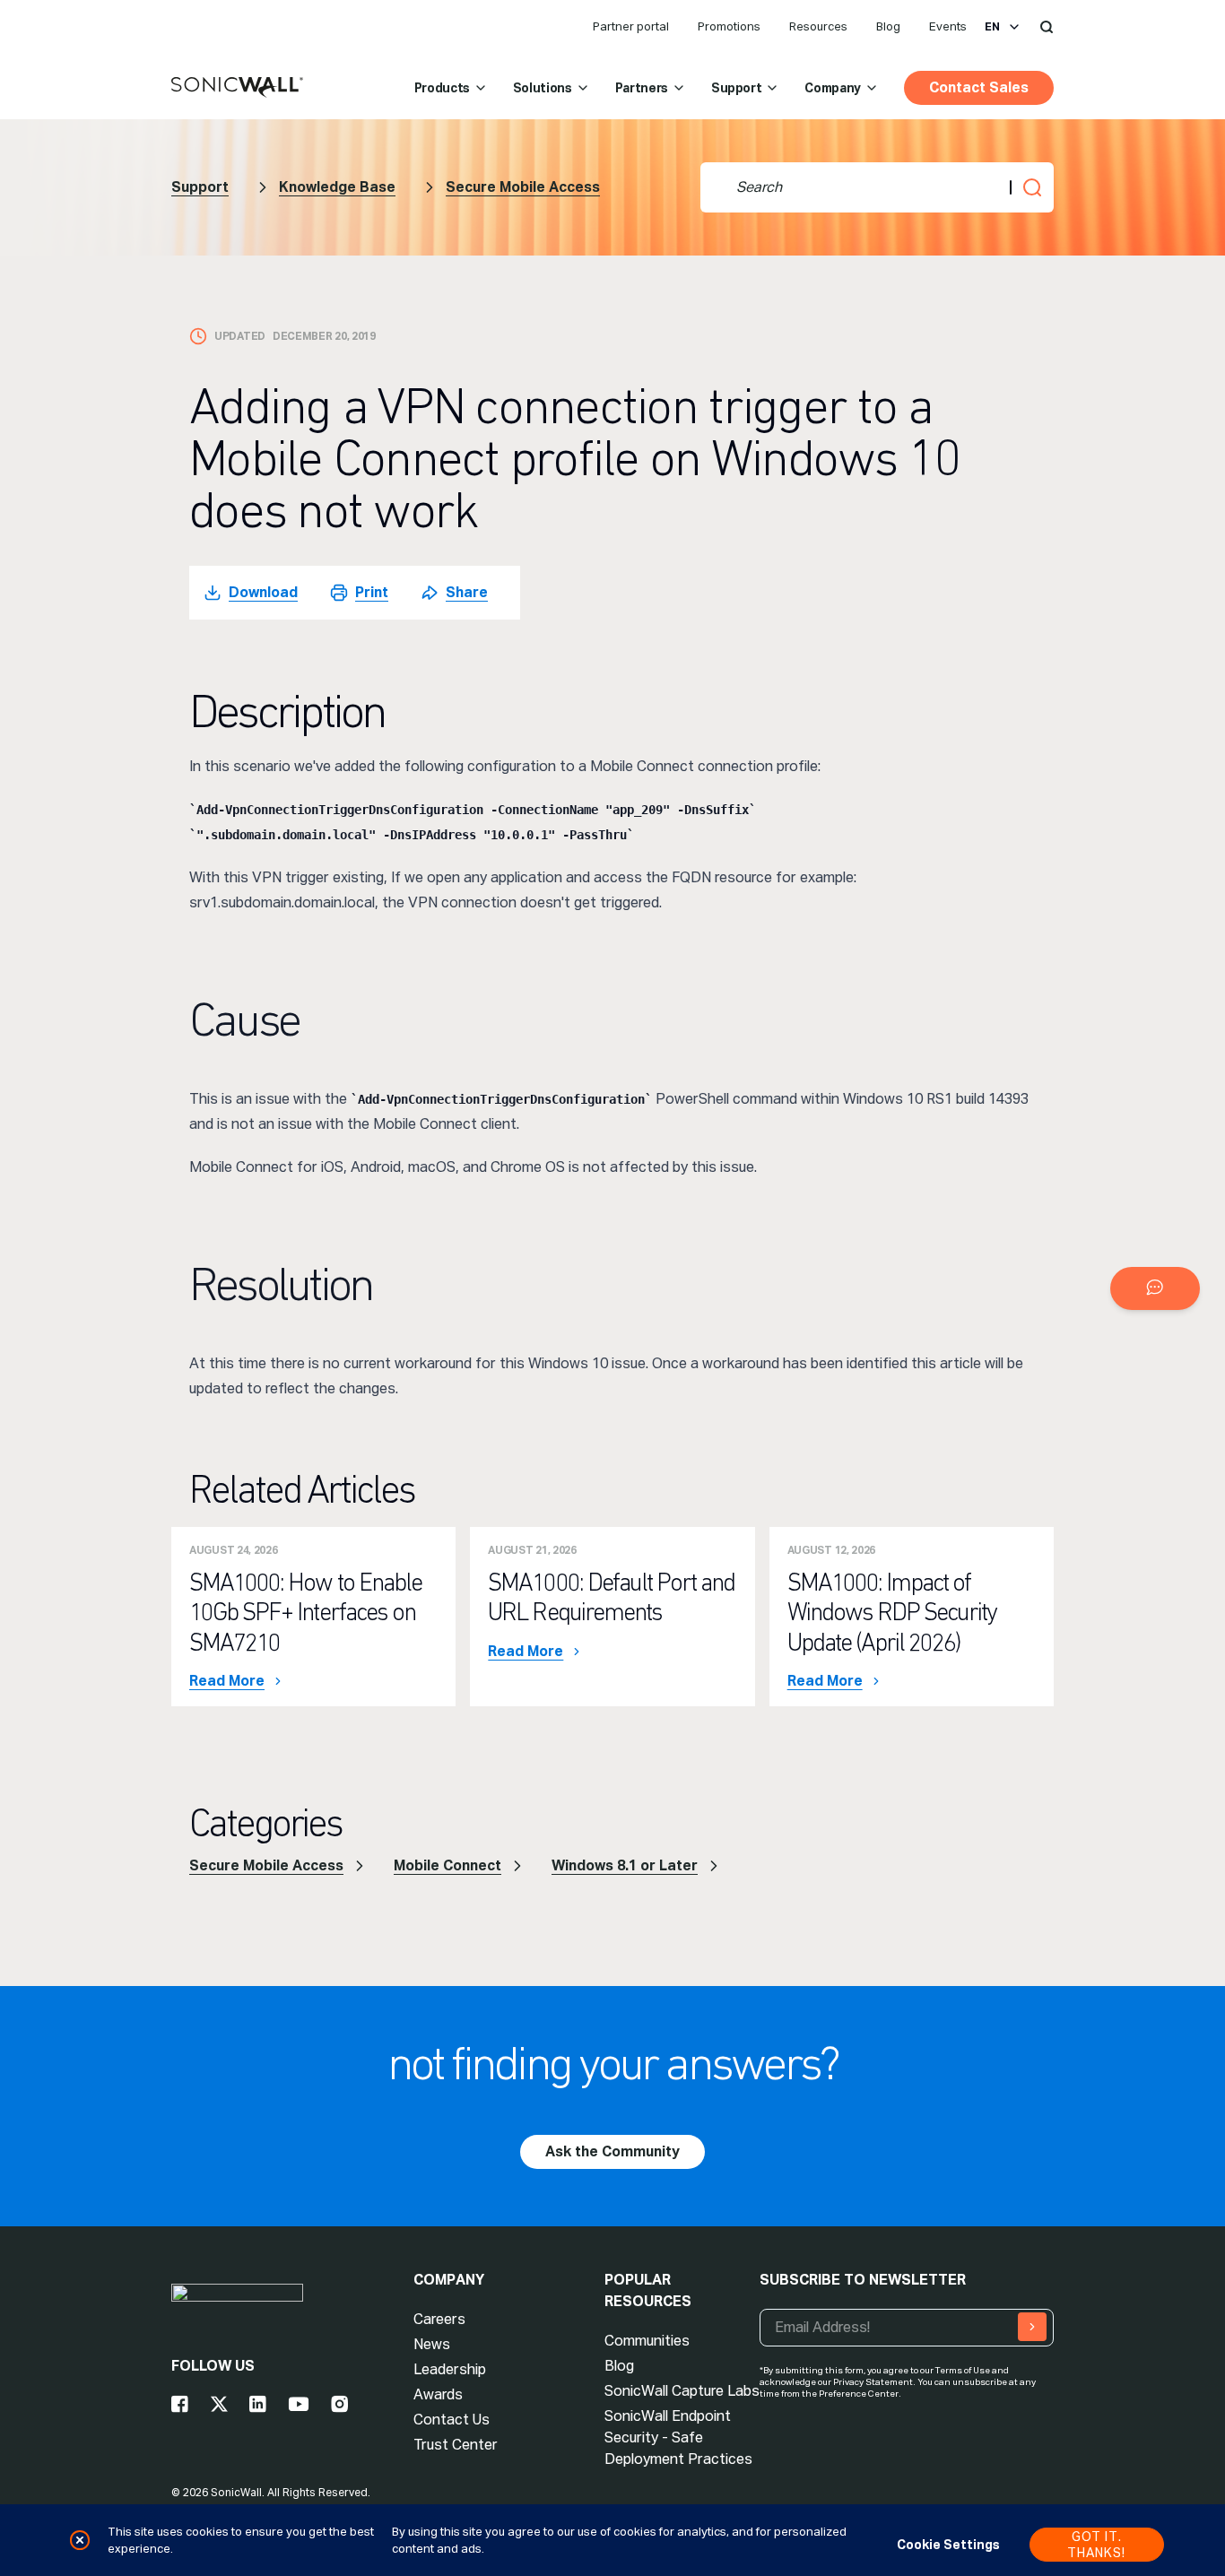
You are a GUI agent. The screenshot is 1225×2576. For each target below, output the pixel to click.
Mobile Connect (447, 1865)
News (432, 2344)
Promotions (729, 26)
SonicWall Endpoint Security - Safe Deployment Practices (678, 2437)
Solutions (543, 88)
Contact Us (452, 2420)
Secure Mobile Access (523, 187)
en (992, 27)
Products (442, 88)
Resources (818, 26)
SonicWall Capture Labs (682, 2391)
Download (263, 592)
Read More (227, 1681)
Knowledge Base (337, 187)
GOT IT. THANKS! (1096, 2545)
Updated (240, 336)
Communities (647, 2341)
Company (833, 88)
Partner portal (631, 26)
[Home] (237, 88)
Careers (439, 2319)
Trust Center (456, 2445)
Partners (642, 88)
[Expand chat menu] (1155, 1288)
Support (737, 88)
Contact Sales (979, 87)
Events (948, 26)
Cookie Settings (948, 2545)
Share (467, 592)
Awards (438, 2394)
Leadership (450, 2369)
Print (372, 592)
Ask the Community (612, 2151)
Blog (888, 26)
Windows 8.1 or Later (625, 1865)
